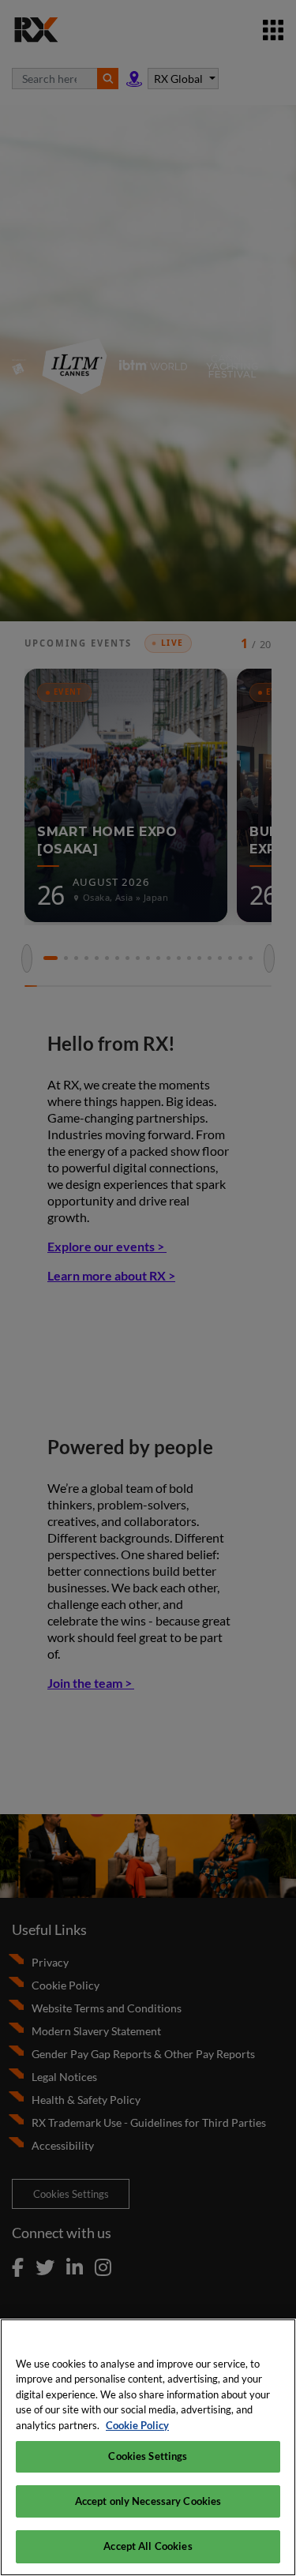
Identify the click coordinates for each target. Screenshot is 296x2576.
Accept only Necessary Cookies (148, 2501)
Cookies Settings (148, 2456)
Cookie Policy (137, 2425)
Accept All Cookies (148, 2546)
